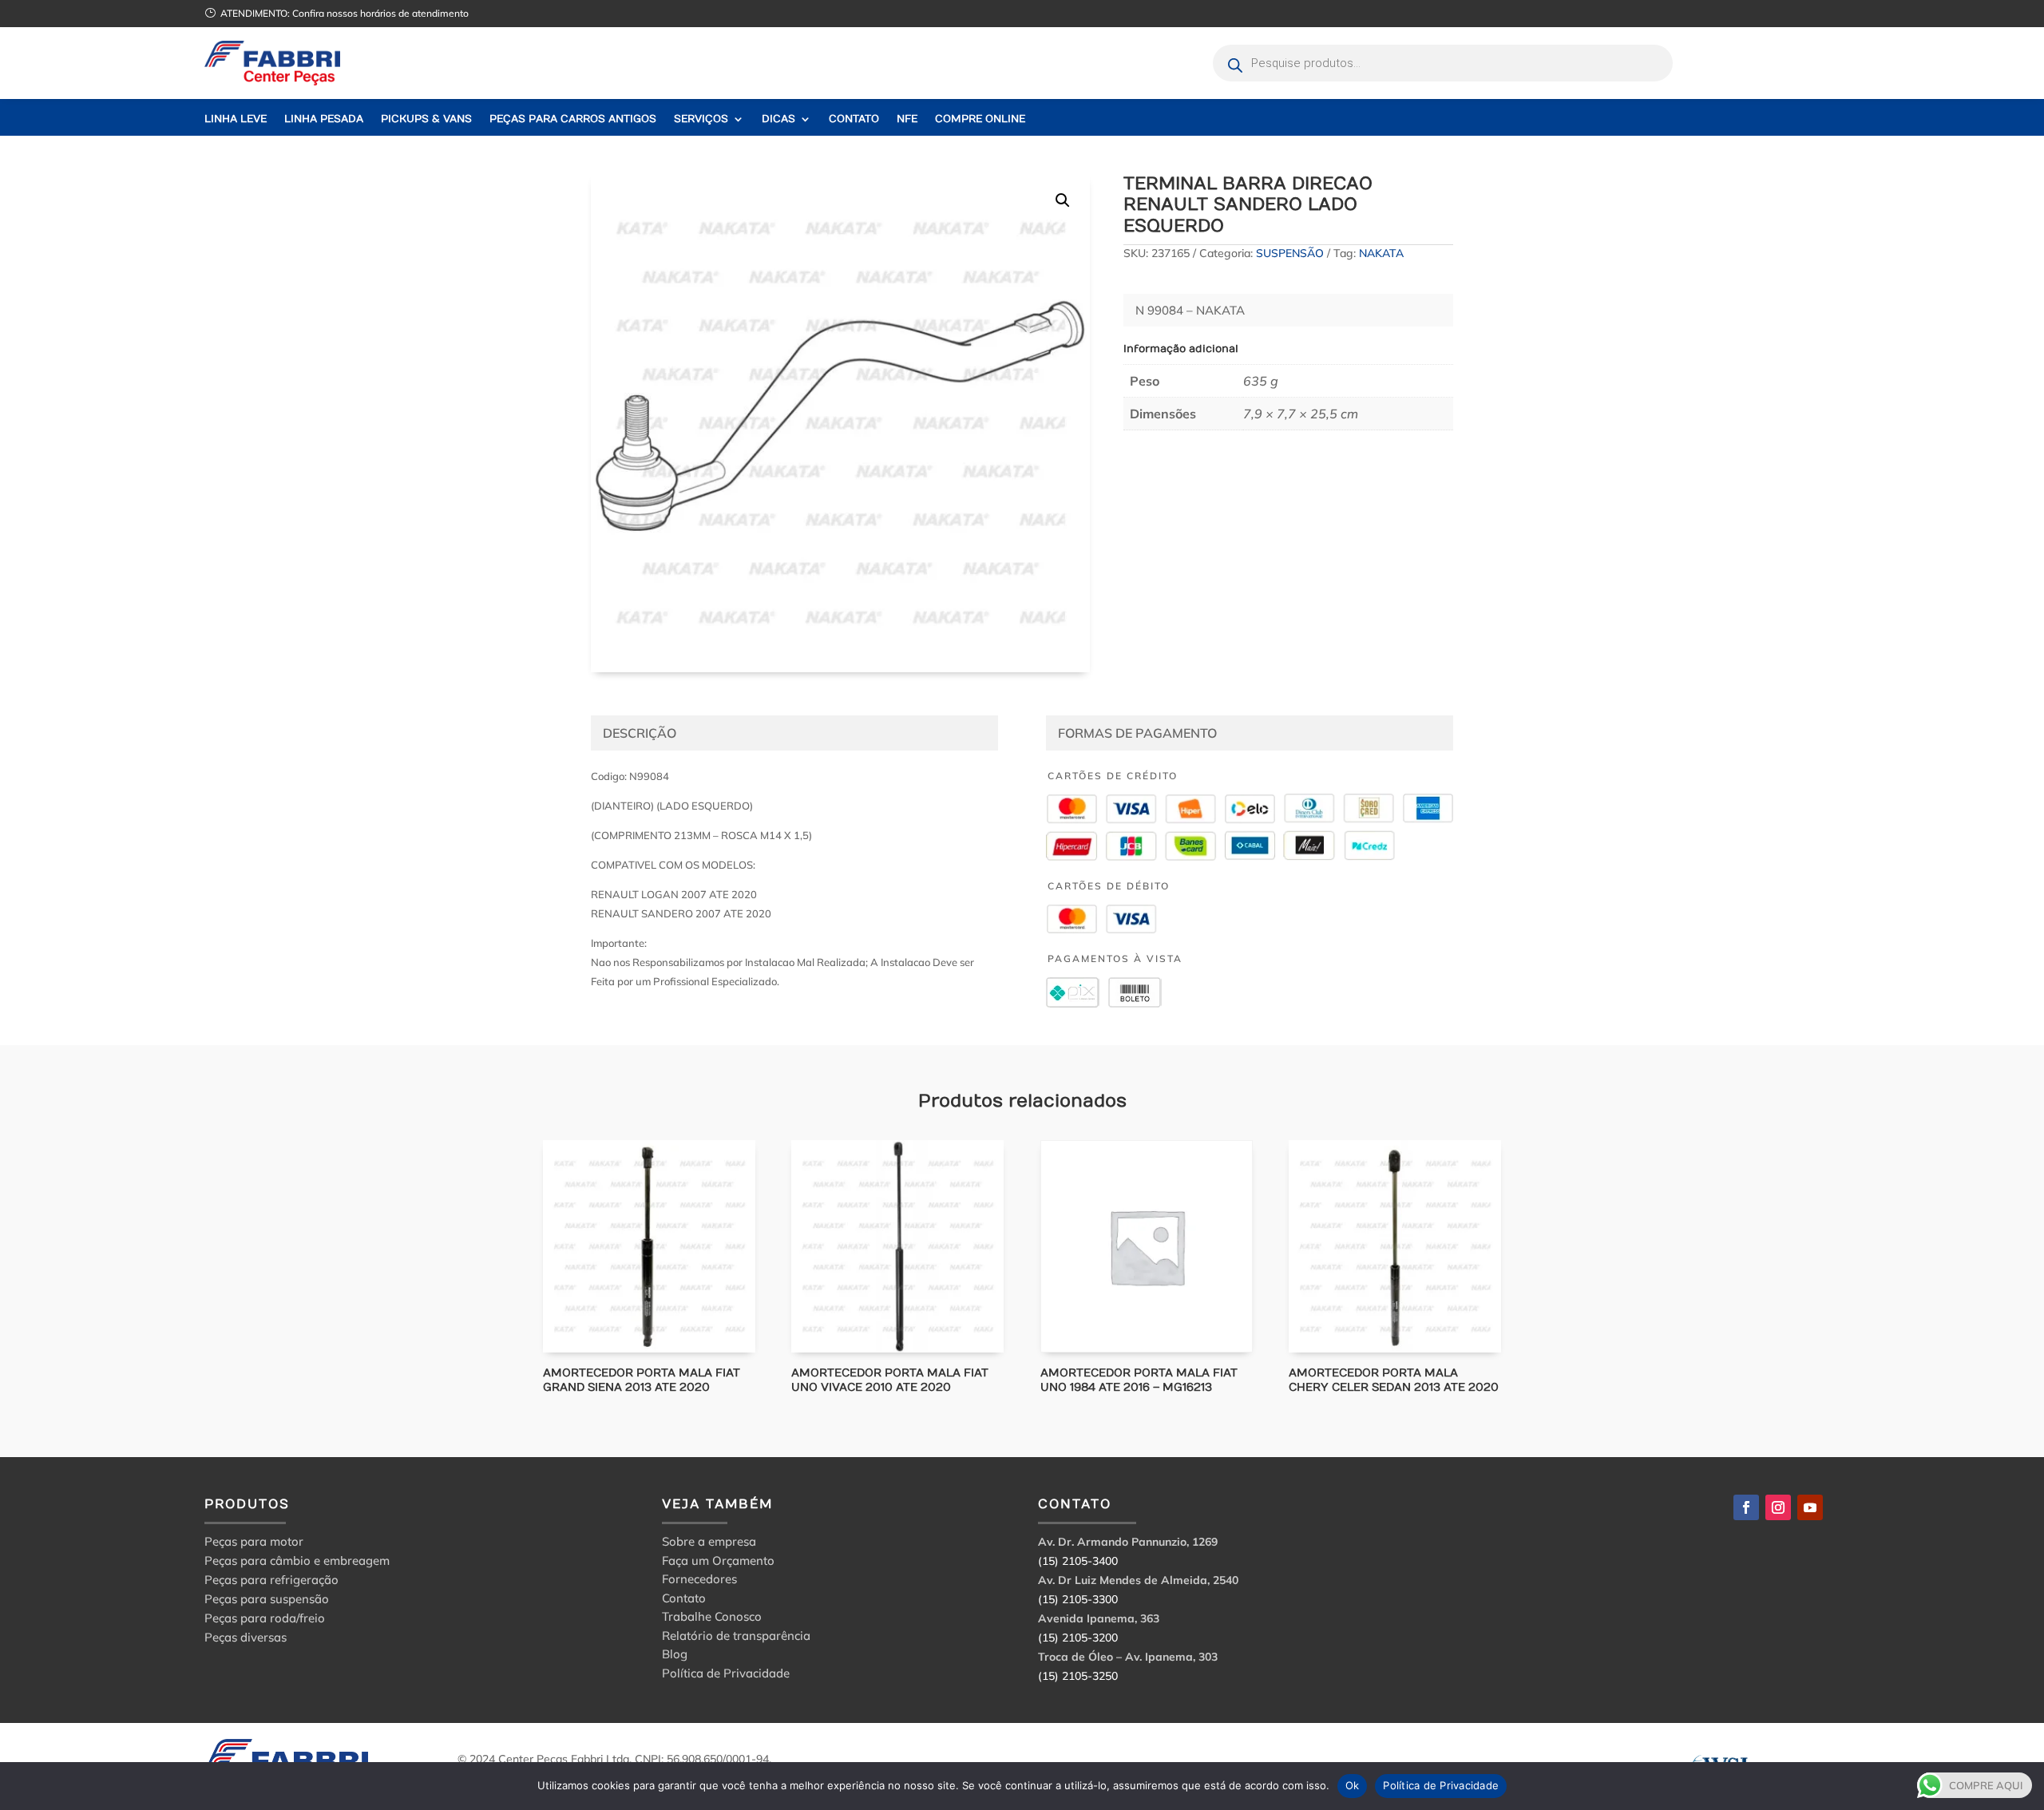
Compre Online (980, 119)
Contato (854, 119)
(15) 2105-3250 (1078, 1676)
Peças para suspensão (267, 1599)
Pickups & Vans (426, 119)
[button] (1063, 200)
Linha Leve (236, 119)
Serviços (701, 119)
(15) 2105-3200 (1078, 1638)
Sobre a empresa (709, 1544)
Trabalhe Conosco (712, 1619)
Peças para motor (254, 1541)
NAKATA (1381, 253)
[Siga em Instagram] (1778, 1507)
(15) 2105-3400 (1078, 1561)
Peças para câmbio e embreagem (297, 1560)
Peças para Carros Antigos (573, 119)
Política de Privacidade (726, 1675)
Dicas (778, 119)
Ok (1353, 1785)
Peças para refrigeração (271, 1580)
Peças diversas (246, 1637)
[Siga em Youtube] (1810, 1507)
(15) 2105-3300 (1078, 1599)
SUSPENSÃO (1290, 253)
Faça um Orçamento (718, 1563)
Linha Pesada (324, 119)
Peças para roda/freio (265, 1618)
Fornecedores (699, 1581)
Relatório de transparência (736, 1638)
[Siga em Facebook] (1746, 1507)
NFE (907, 119)
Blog (675, 1656)
